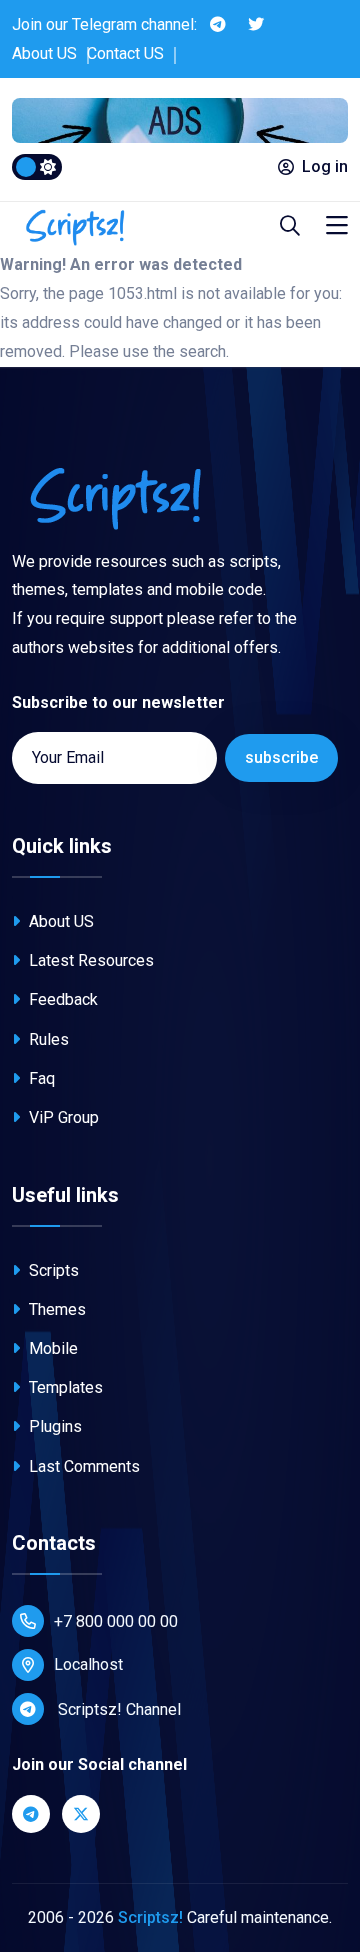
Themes (55, 1309)
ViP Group (62, 1117)
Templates (64, 1387)
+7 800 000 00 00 (116, 1621)
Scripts (52, 1270)
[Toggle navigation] (337, 226)
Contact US (125, 53)
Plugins (53, 1426)
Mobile (51, 1348)
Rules (47, 1039)
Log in (325, 166)
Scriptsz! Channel (117, 1709)
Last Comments (82, 1466)
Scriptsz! (150, 1917)
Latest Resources (89, 960)
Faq (40, 1078)
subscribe (281, 757)
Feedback (61, 999)
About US (44, 53)
